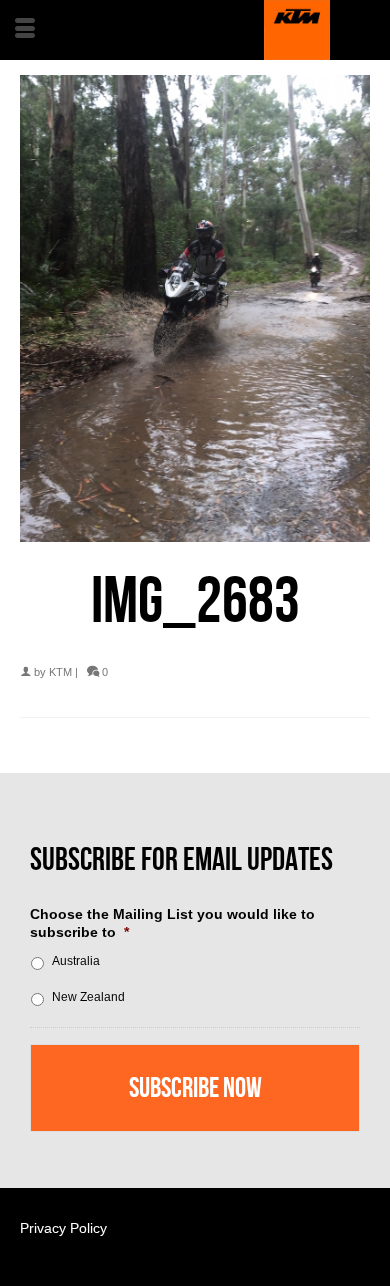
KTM (60, 672)
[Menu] (25, 30)
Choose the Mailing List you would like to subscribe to (172, 923)
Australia (76, 961)
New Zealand (88, 997)
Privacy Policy (63, 1228)
